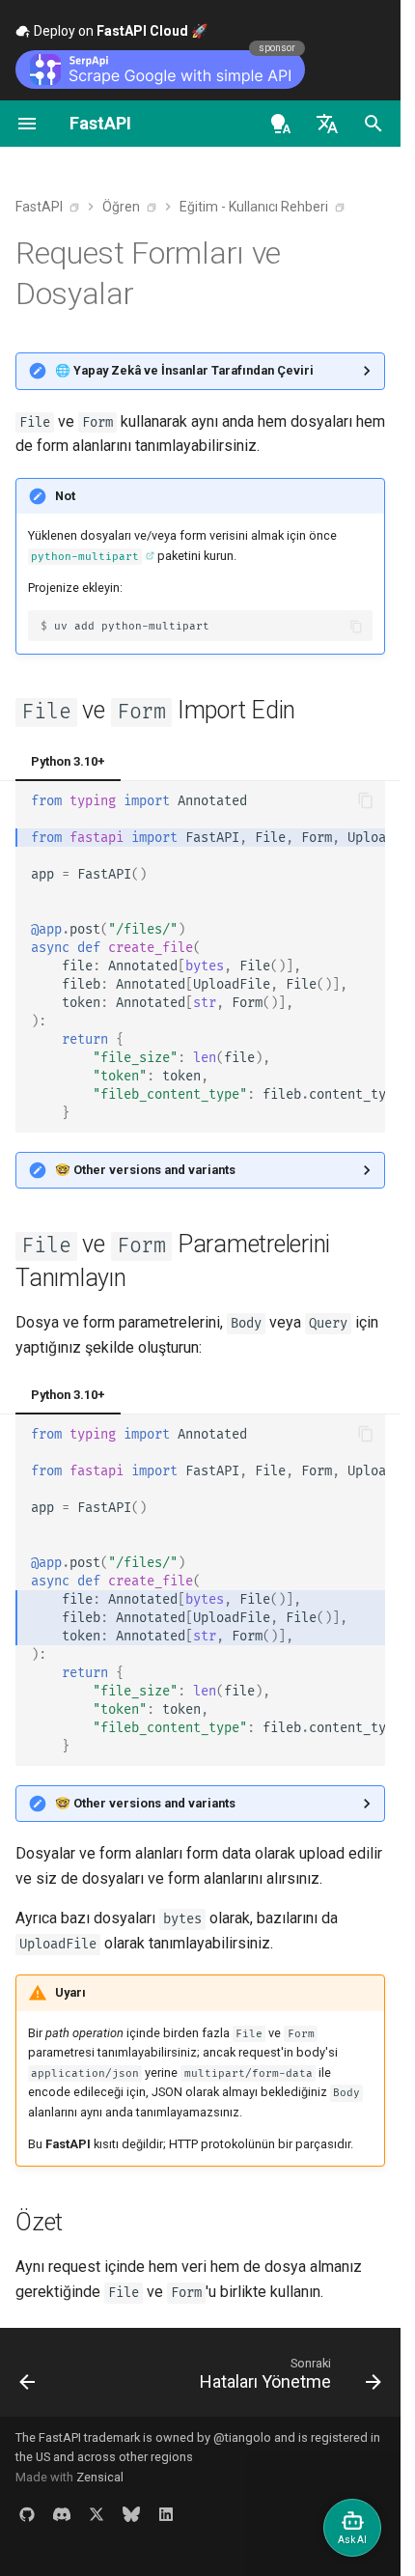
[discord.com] (62, 2514)
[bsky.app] (131, 2514)
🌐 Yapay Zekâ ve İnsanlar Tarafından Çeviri (184, 370)
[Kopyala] (357, 626)
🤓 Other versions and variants (145, 1170)
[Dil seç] (327, 124)
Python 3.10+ (68, 761)
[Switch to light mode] (281, 124)
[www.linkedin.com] (166, 2514)
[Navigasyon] (27, 124)
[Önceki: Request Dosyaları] (28, 2378)
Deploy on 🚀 (119, 31)
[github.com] (27, 2514)
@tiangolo (242, 2437)
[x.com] (97, 2514)
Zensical (100, 2477)
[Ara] (373, 124)
